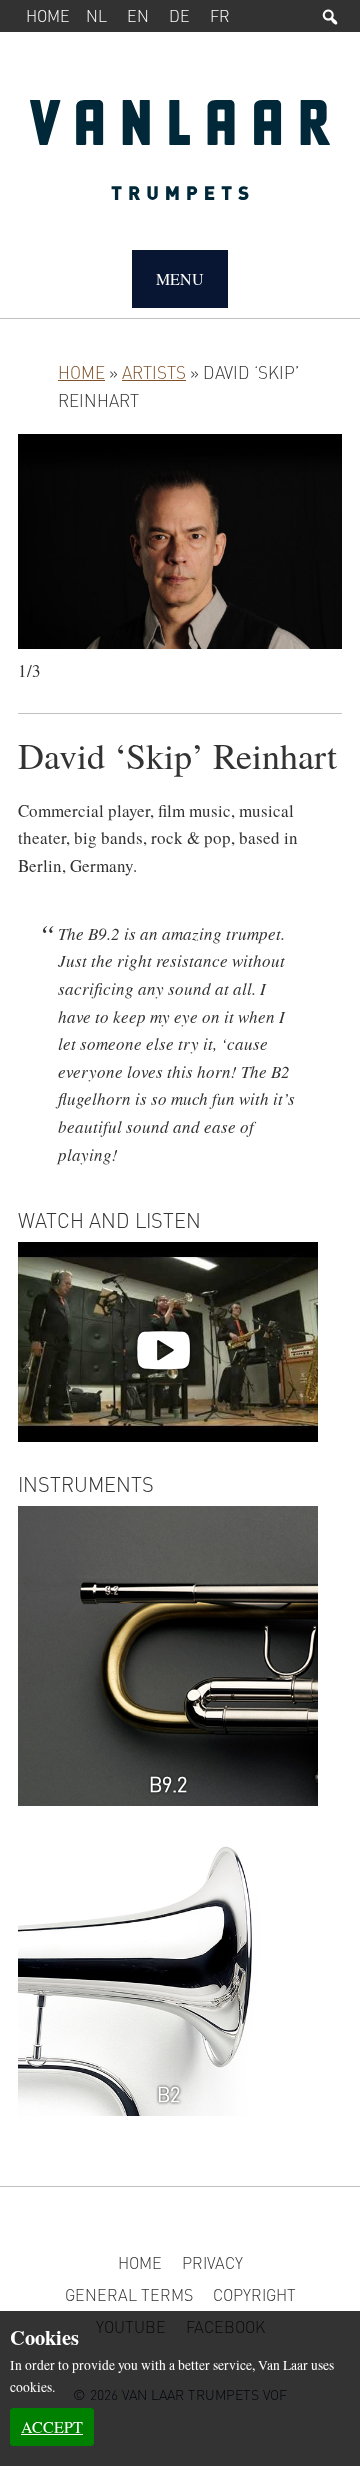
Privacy (212, 2262)
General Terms (129, 2294)
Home (48, 15)
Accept (52, 2426)
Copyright (254, 2294)
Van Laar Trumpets (180, 160)
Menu (180, 278)
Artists (154, 372)
